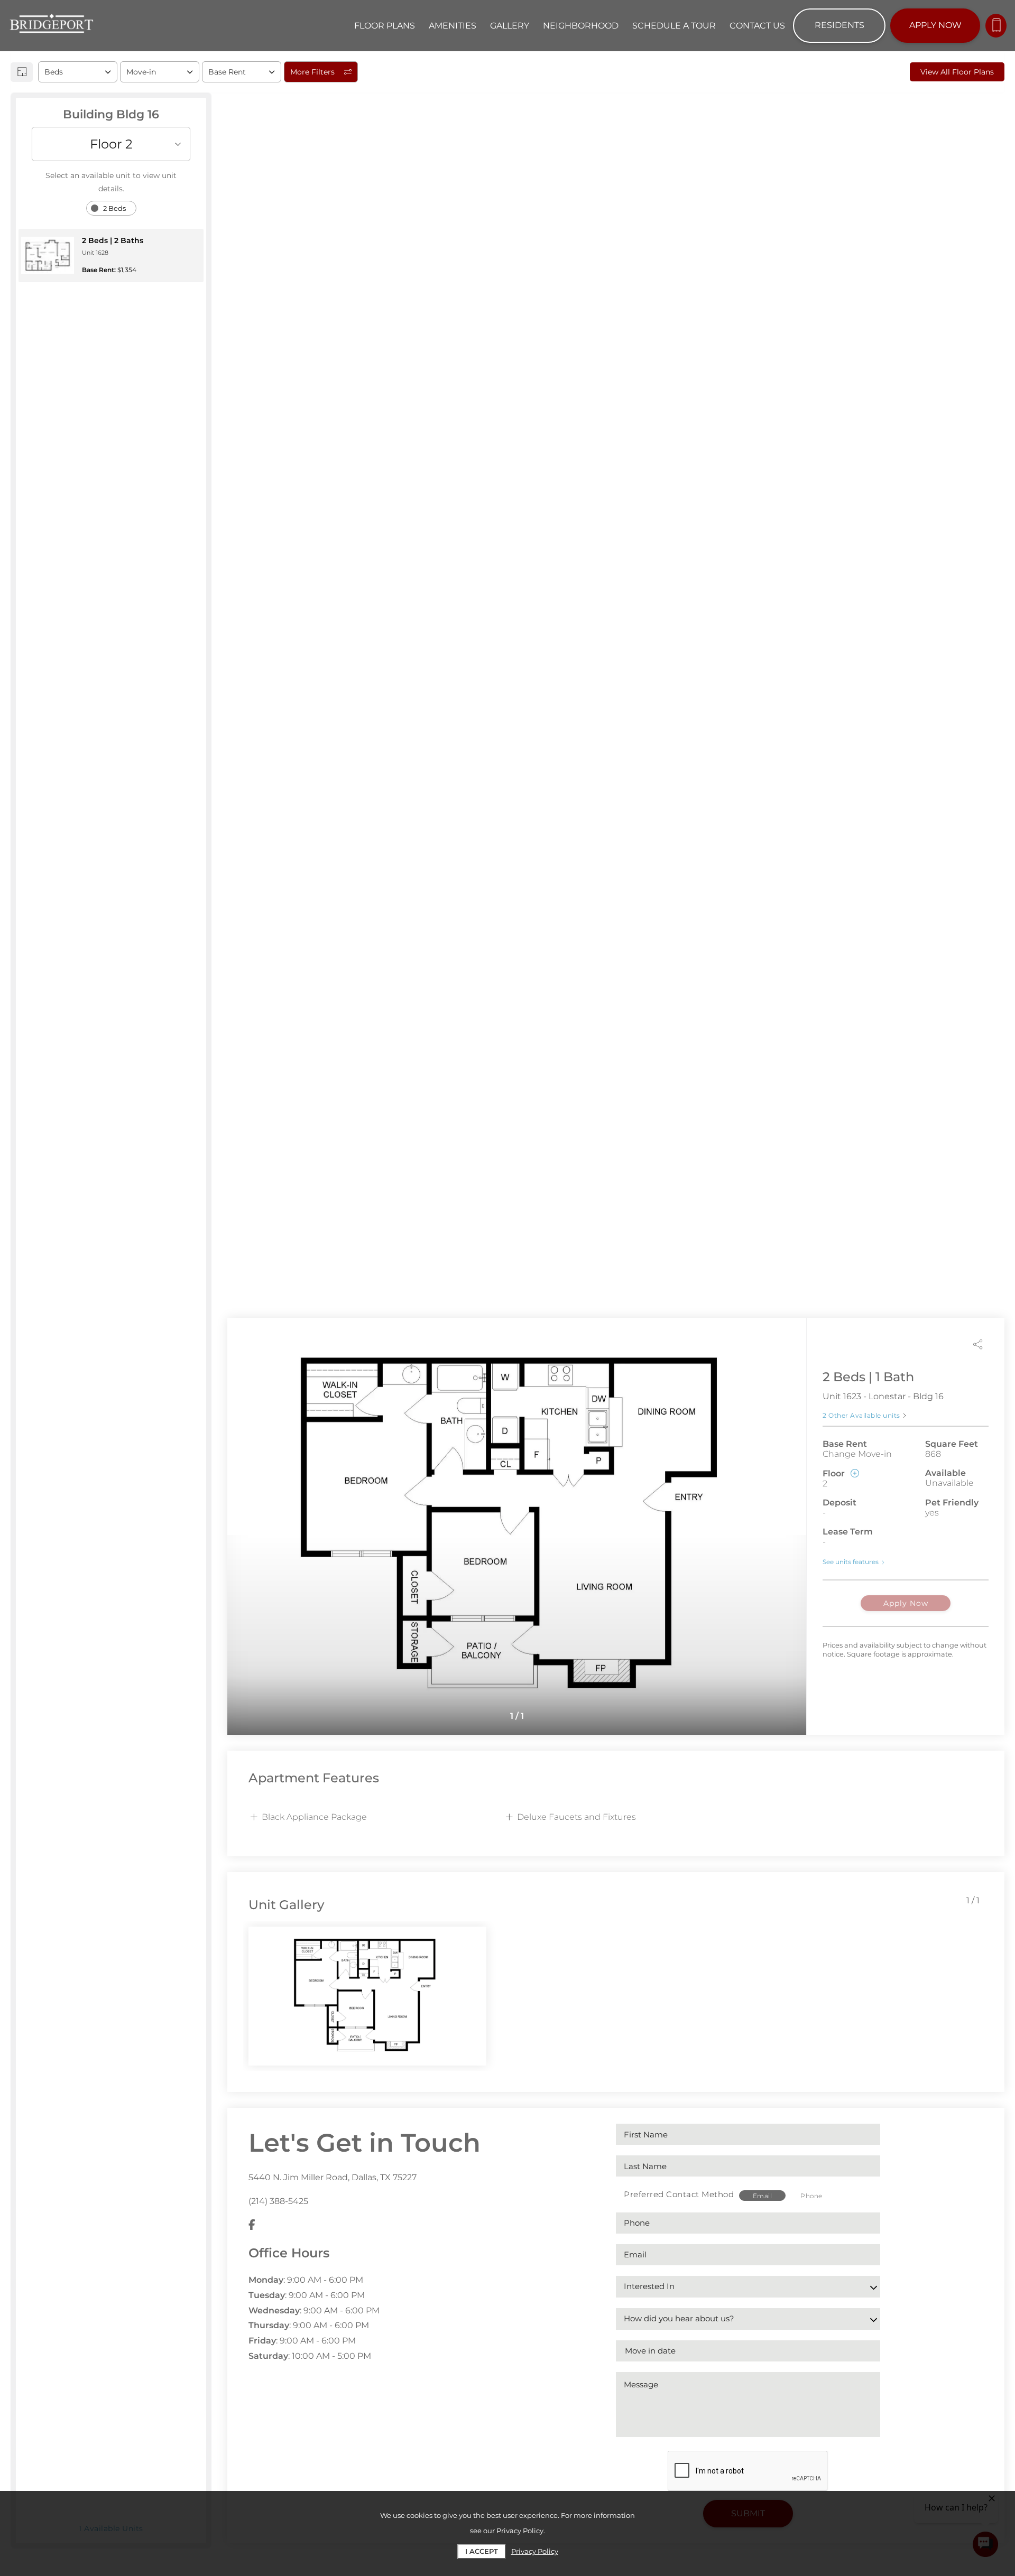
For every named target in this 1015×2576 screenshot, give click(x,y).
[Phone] (996, 26)
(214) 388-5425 (278, 2201)
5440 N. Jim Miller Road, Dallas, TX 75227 (333, 2177)
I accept (482, 2551)
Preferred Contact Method (679, 2194)
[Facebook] (252, 2225)
